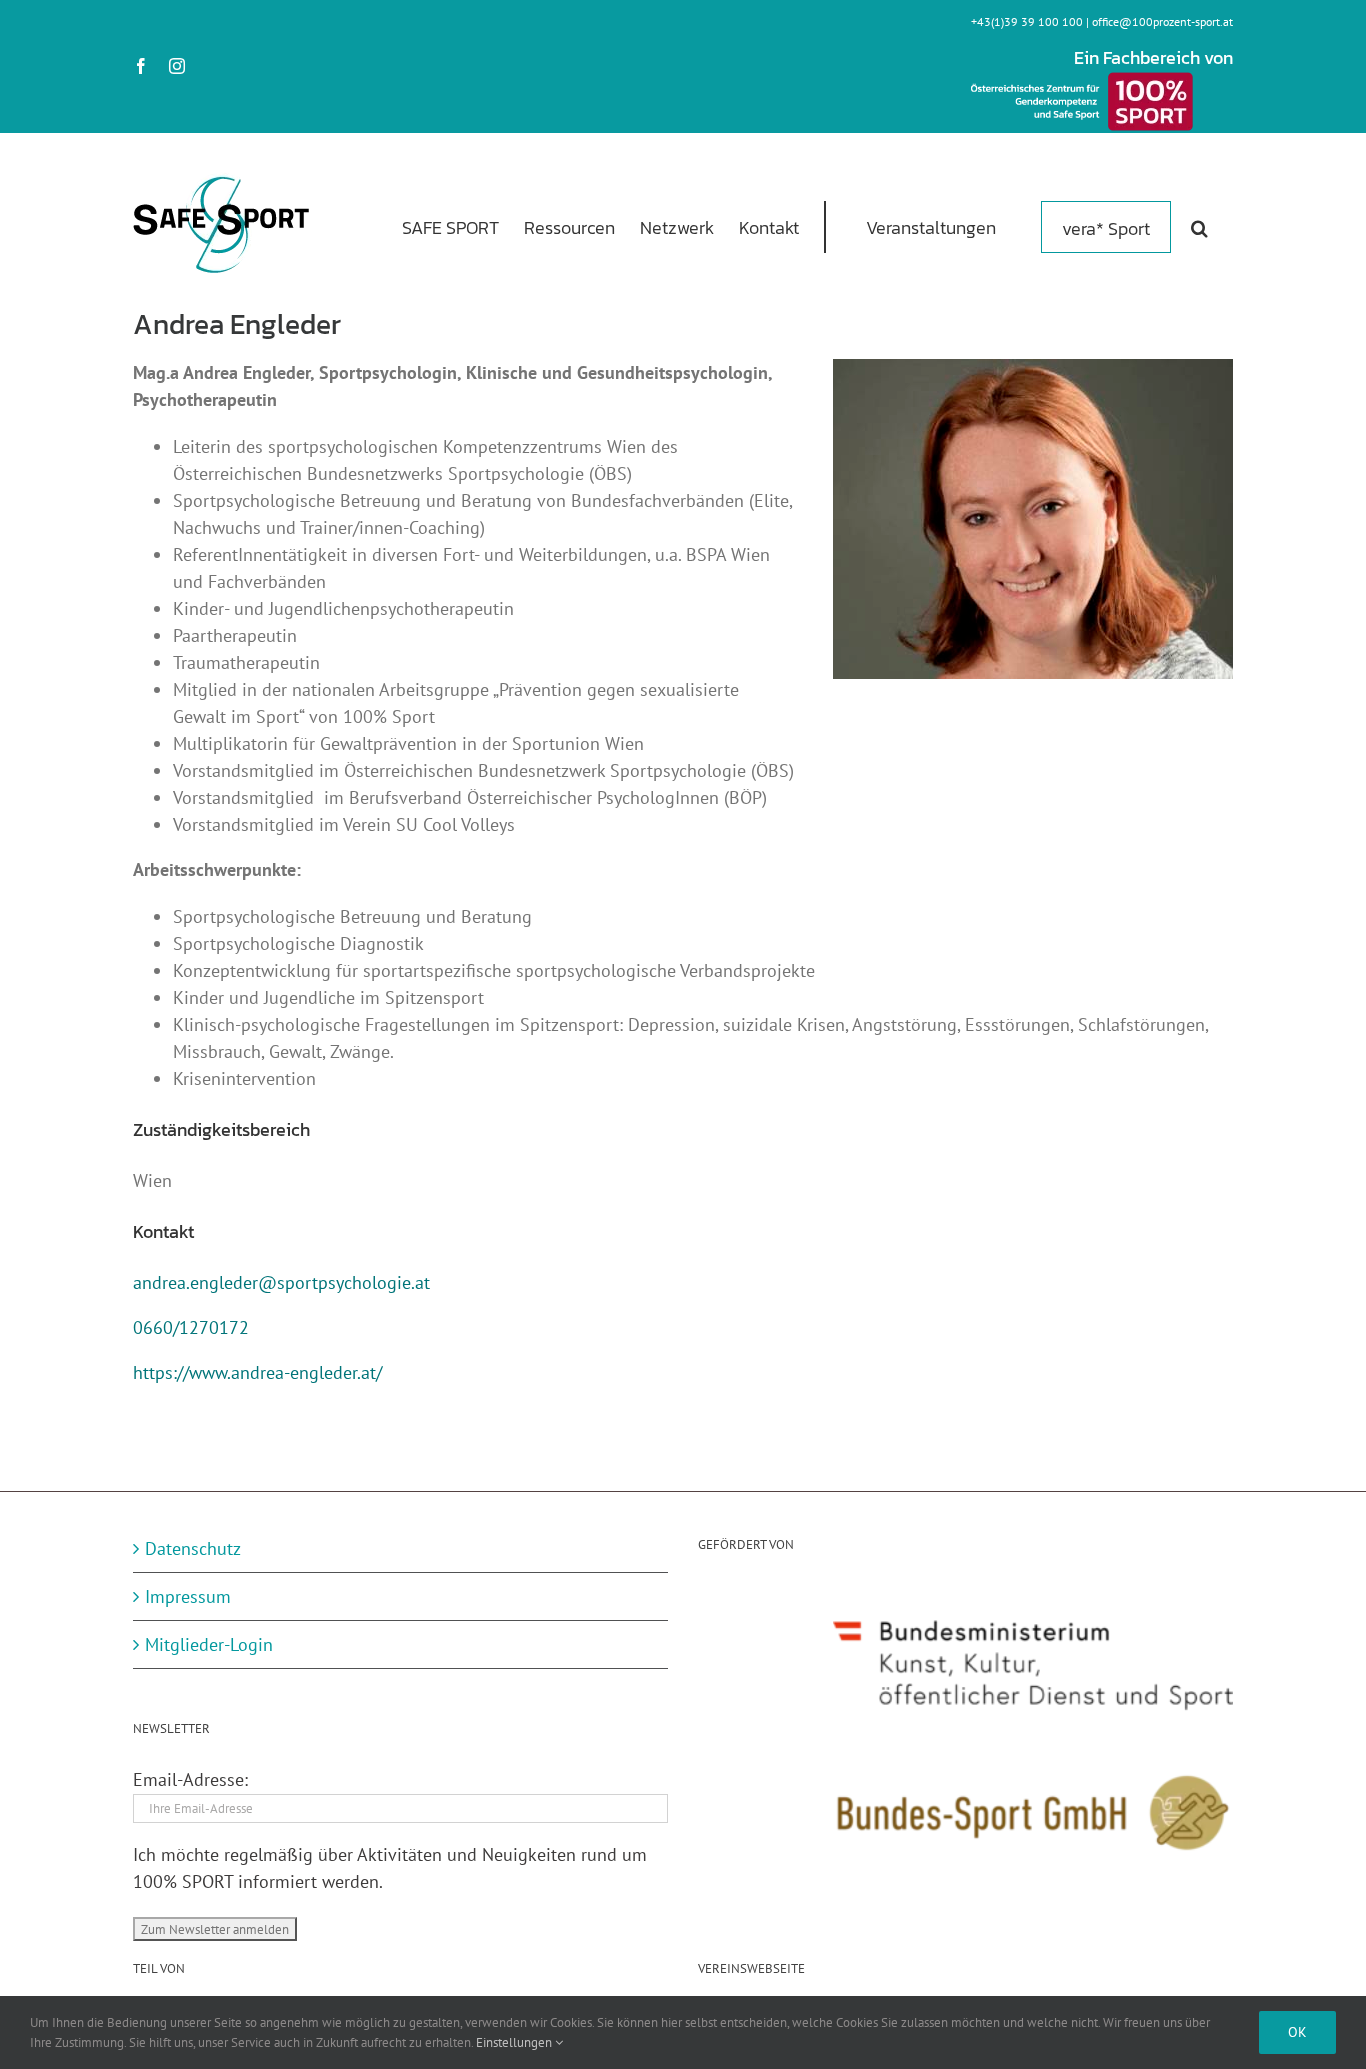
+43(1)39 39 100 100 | (1031, 21)
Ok (1297, 2032)
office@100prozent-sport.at (1162, 21)
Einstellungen (515, 2042)
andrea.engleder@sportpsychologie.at (281, 1282)
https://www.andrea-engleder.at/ (257, 1372)
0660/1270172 (191, 1327)
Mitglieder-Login (209, 1644)
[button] (1199, 226)
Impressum (188, 1596)
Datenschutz (193, 1548)
